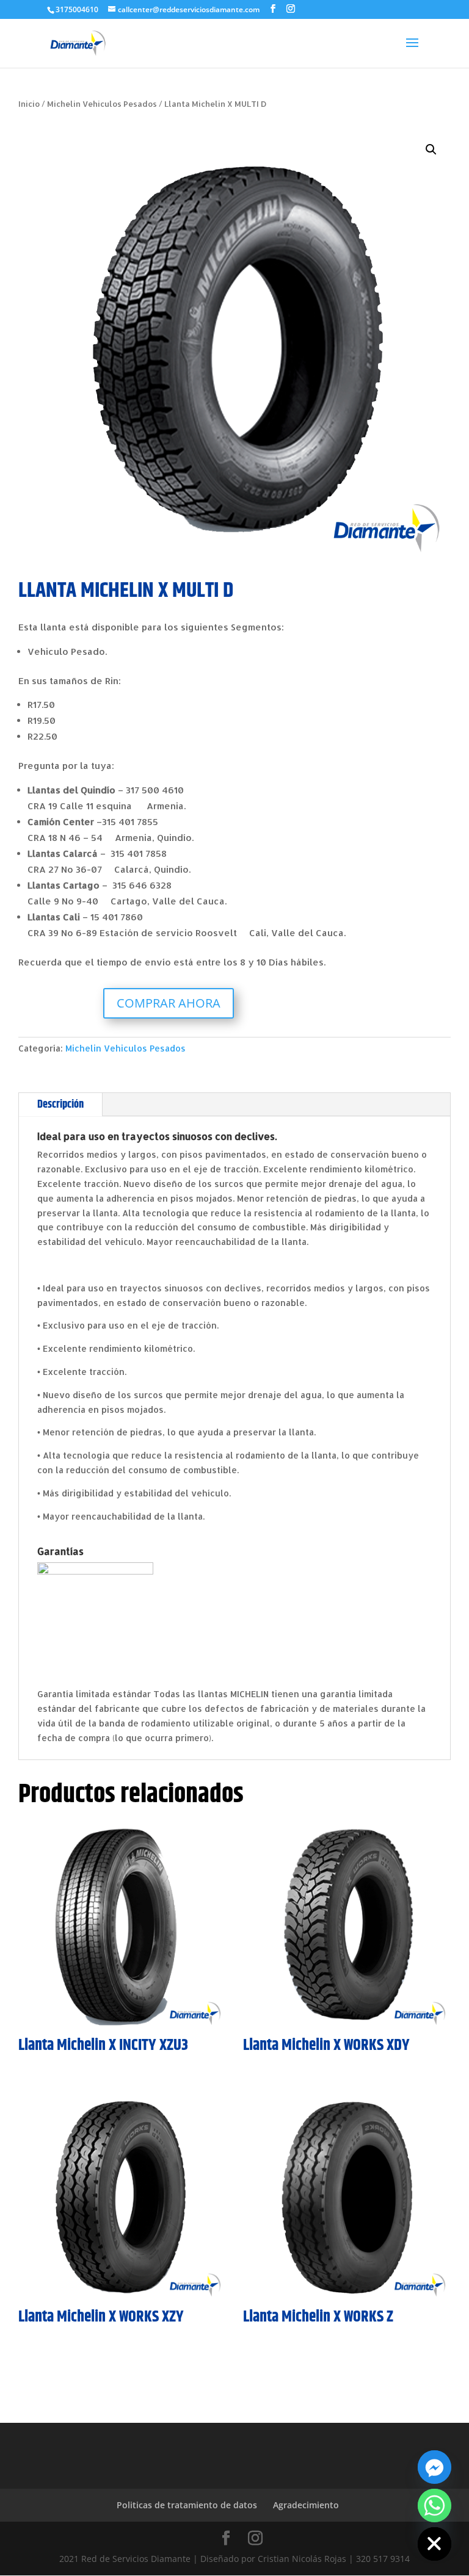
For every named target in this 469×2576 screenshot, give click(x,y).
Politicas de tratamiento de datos (187, 2505)
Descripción (60, 1105)
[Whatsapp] (434, 2506)
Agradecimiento (306, 2505)
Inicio (29, 104)
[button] (431, 150)
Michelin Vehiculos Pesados (102, 104)
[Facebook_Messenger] (434, 2467)
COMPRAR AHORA (169, 1003)
